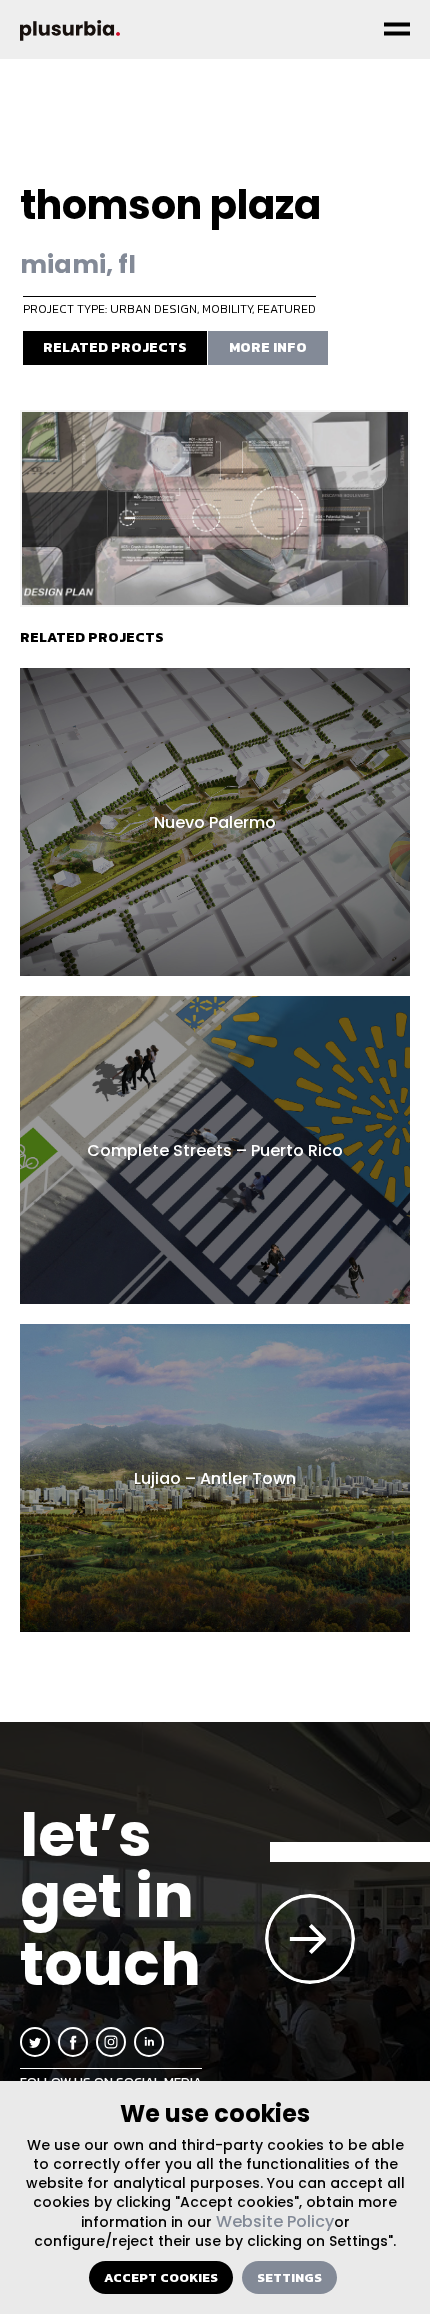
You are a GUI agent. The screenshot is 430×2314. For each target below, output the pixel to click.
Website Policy (275, 2221)
